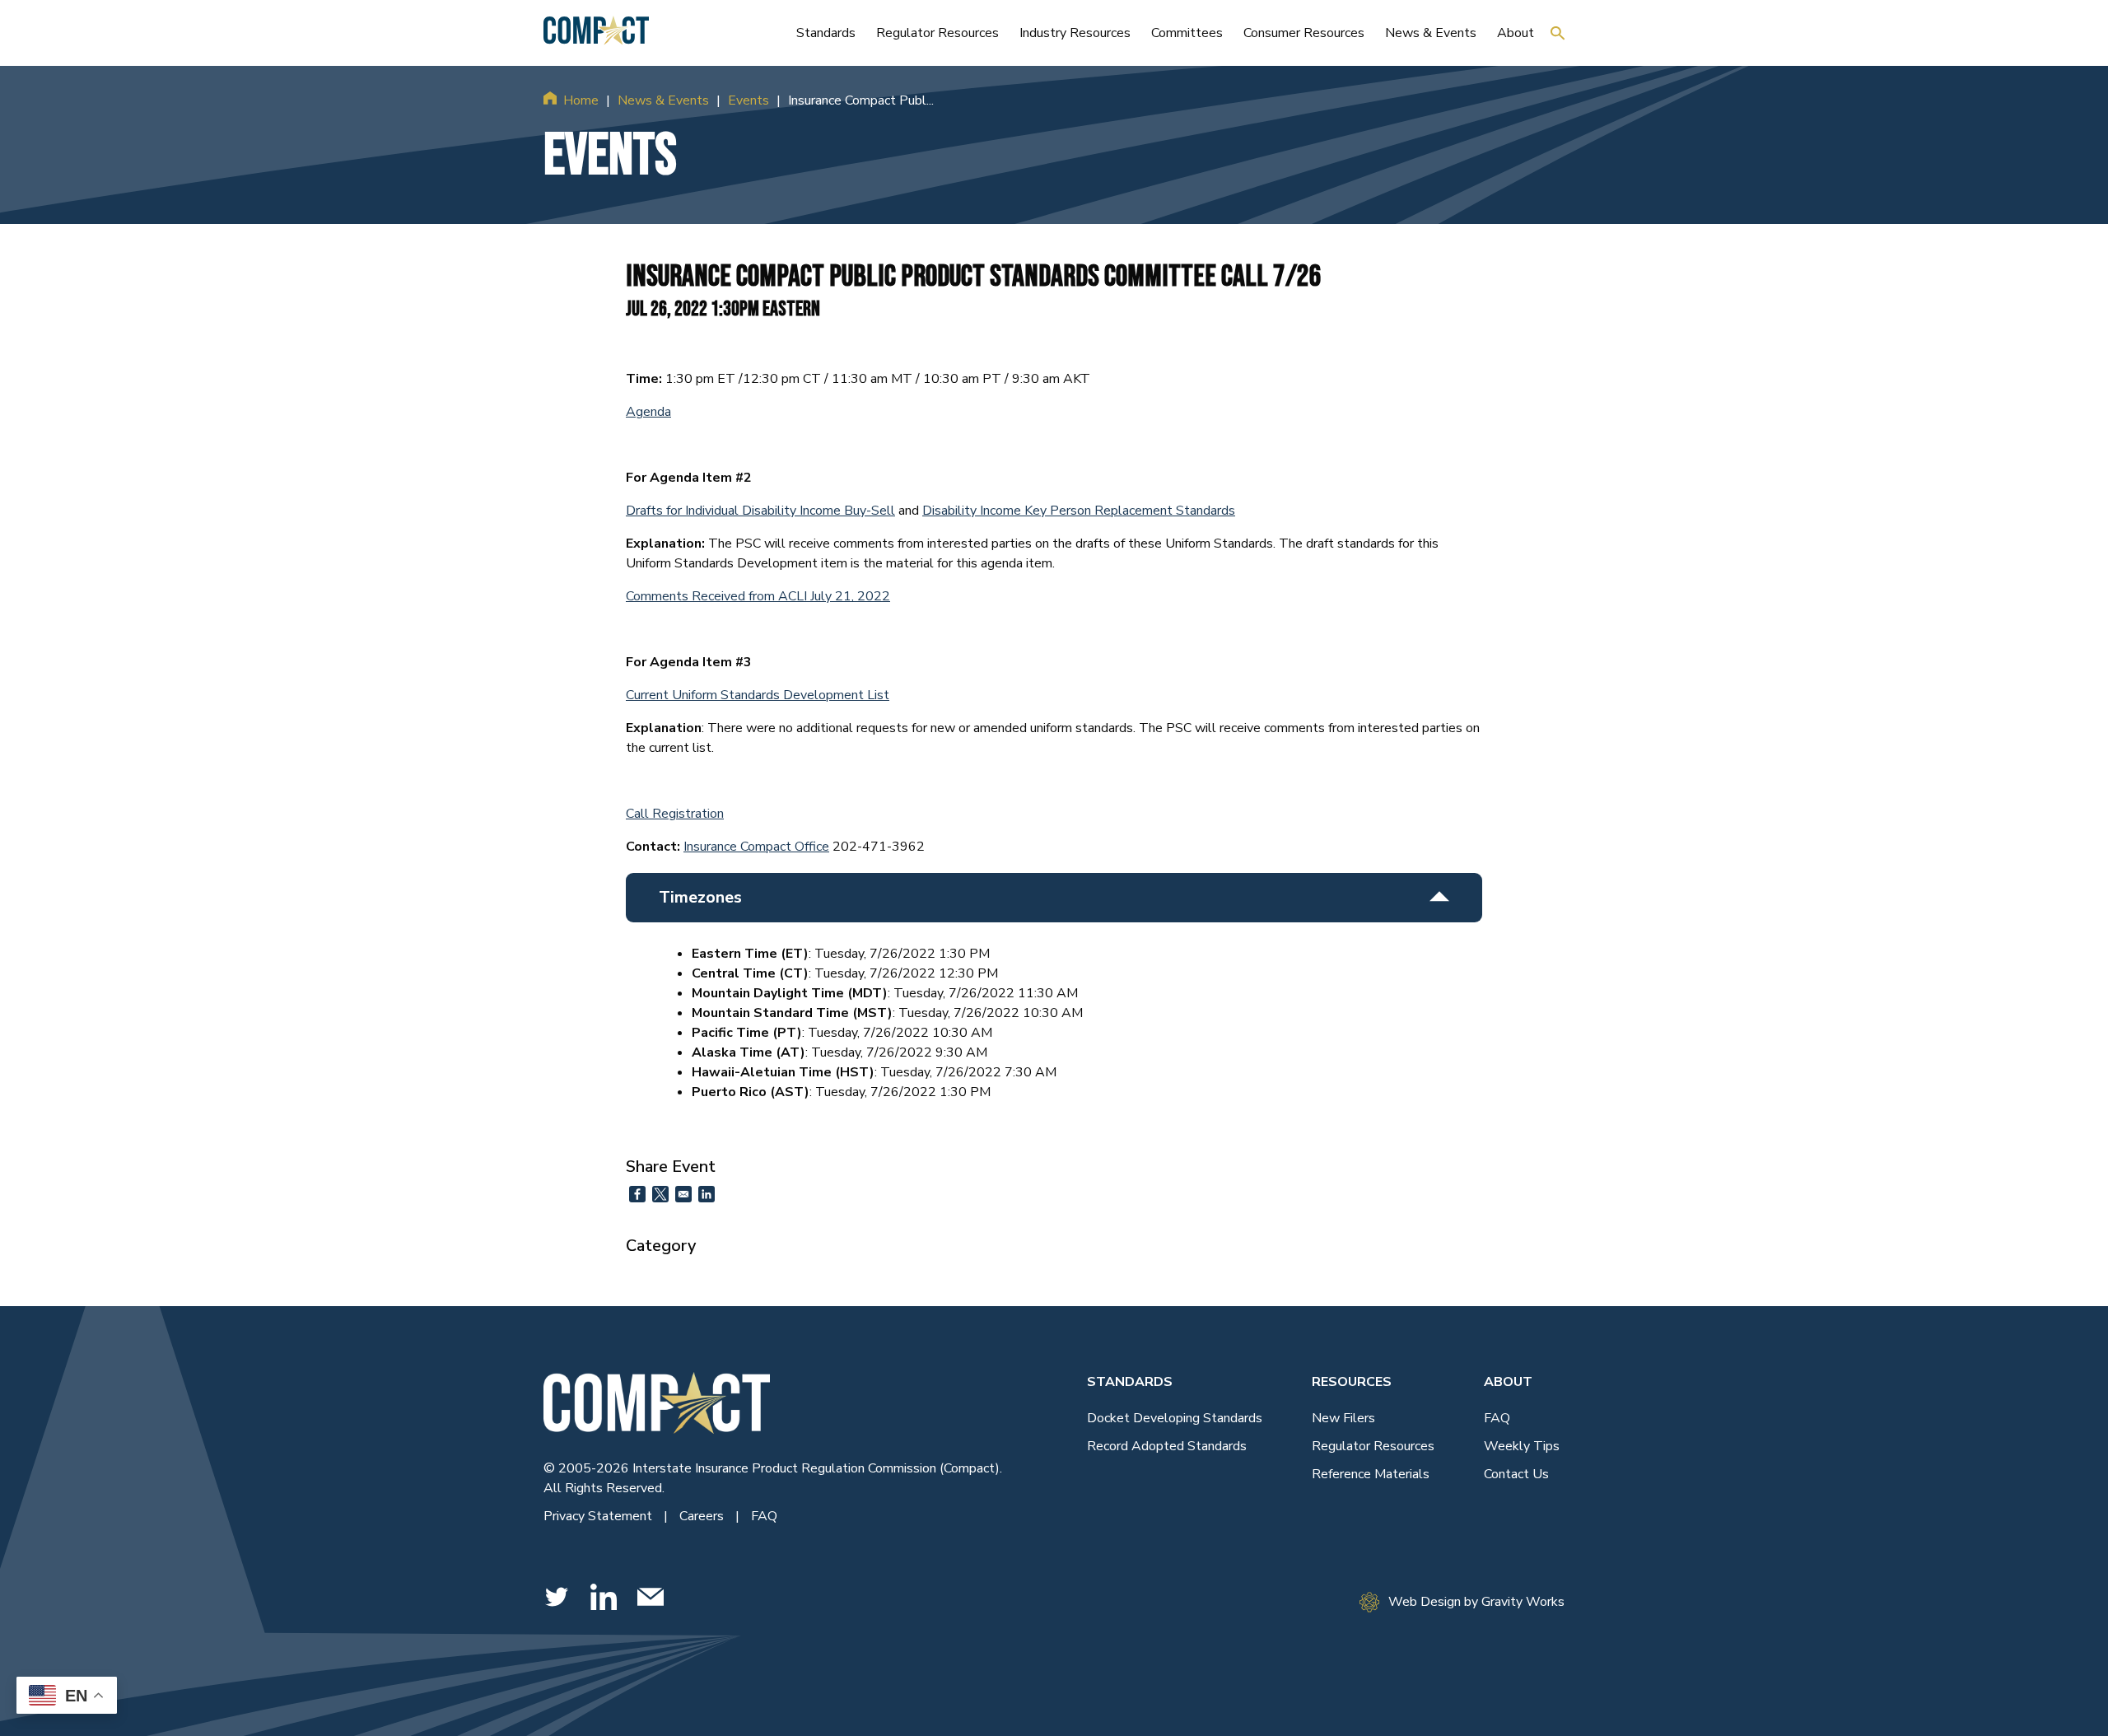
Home (581, 100)
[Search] (1558, 33)
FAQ (764, 1516)
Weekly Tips (1522, 1446)
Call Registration (675, 814)
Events (749, 100)
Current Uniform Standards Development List (758, 695)
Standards (1130, 1382)
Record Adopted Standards (1167, 1446)
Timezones (700, 897)
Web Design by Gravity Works (1476, 1602)
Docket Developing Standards (1175, 1418)
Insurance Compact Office (756, 847)
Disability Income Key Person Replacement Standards (1079, 511)
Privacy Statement (599, 1516)
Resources (1352, 1382)
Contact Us (1516, 1474)
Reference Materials (1371, 1474)
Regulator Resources (1373, 1446)
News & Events (663, 100)
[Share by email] (683, 1194)
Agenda (648, 412)
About (1508, 1382)
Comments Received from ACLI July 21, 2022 (758, 596)
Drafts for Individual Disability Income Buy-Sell (760, 511)
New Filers (1343, 1418)
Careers (703, 1516)
